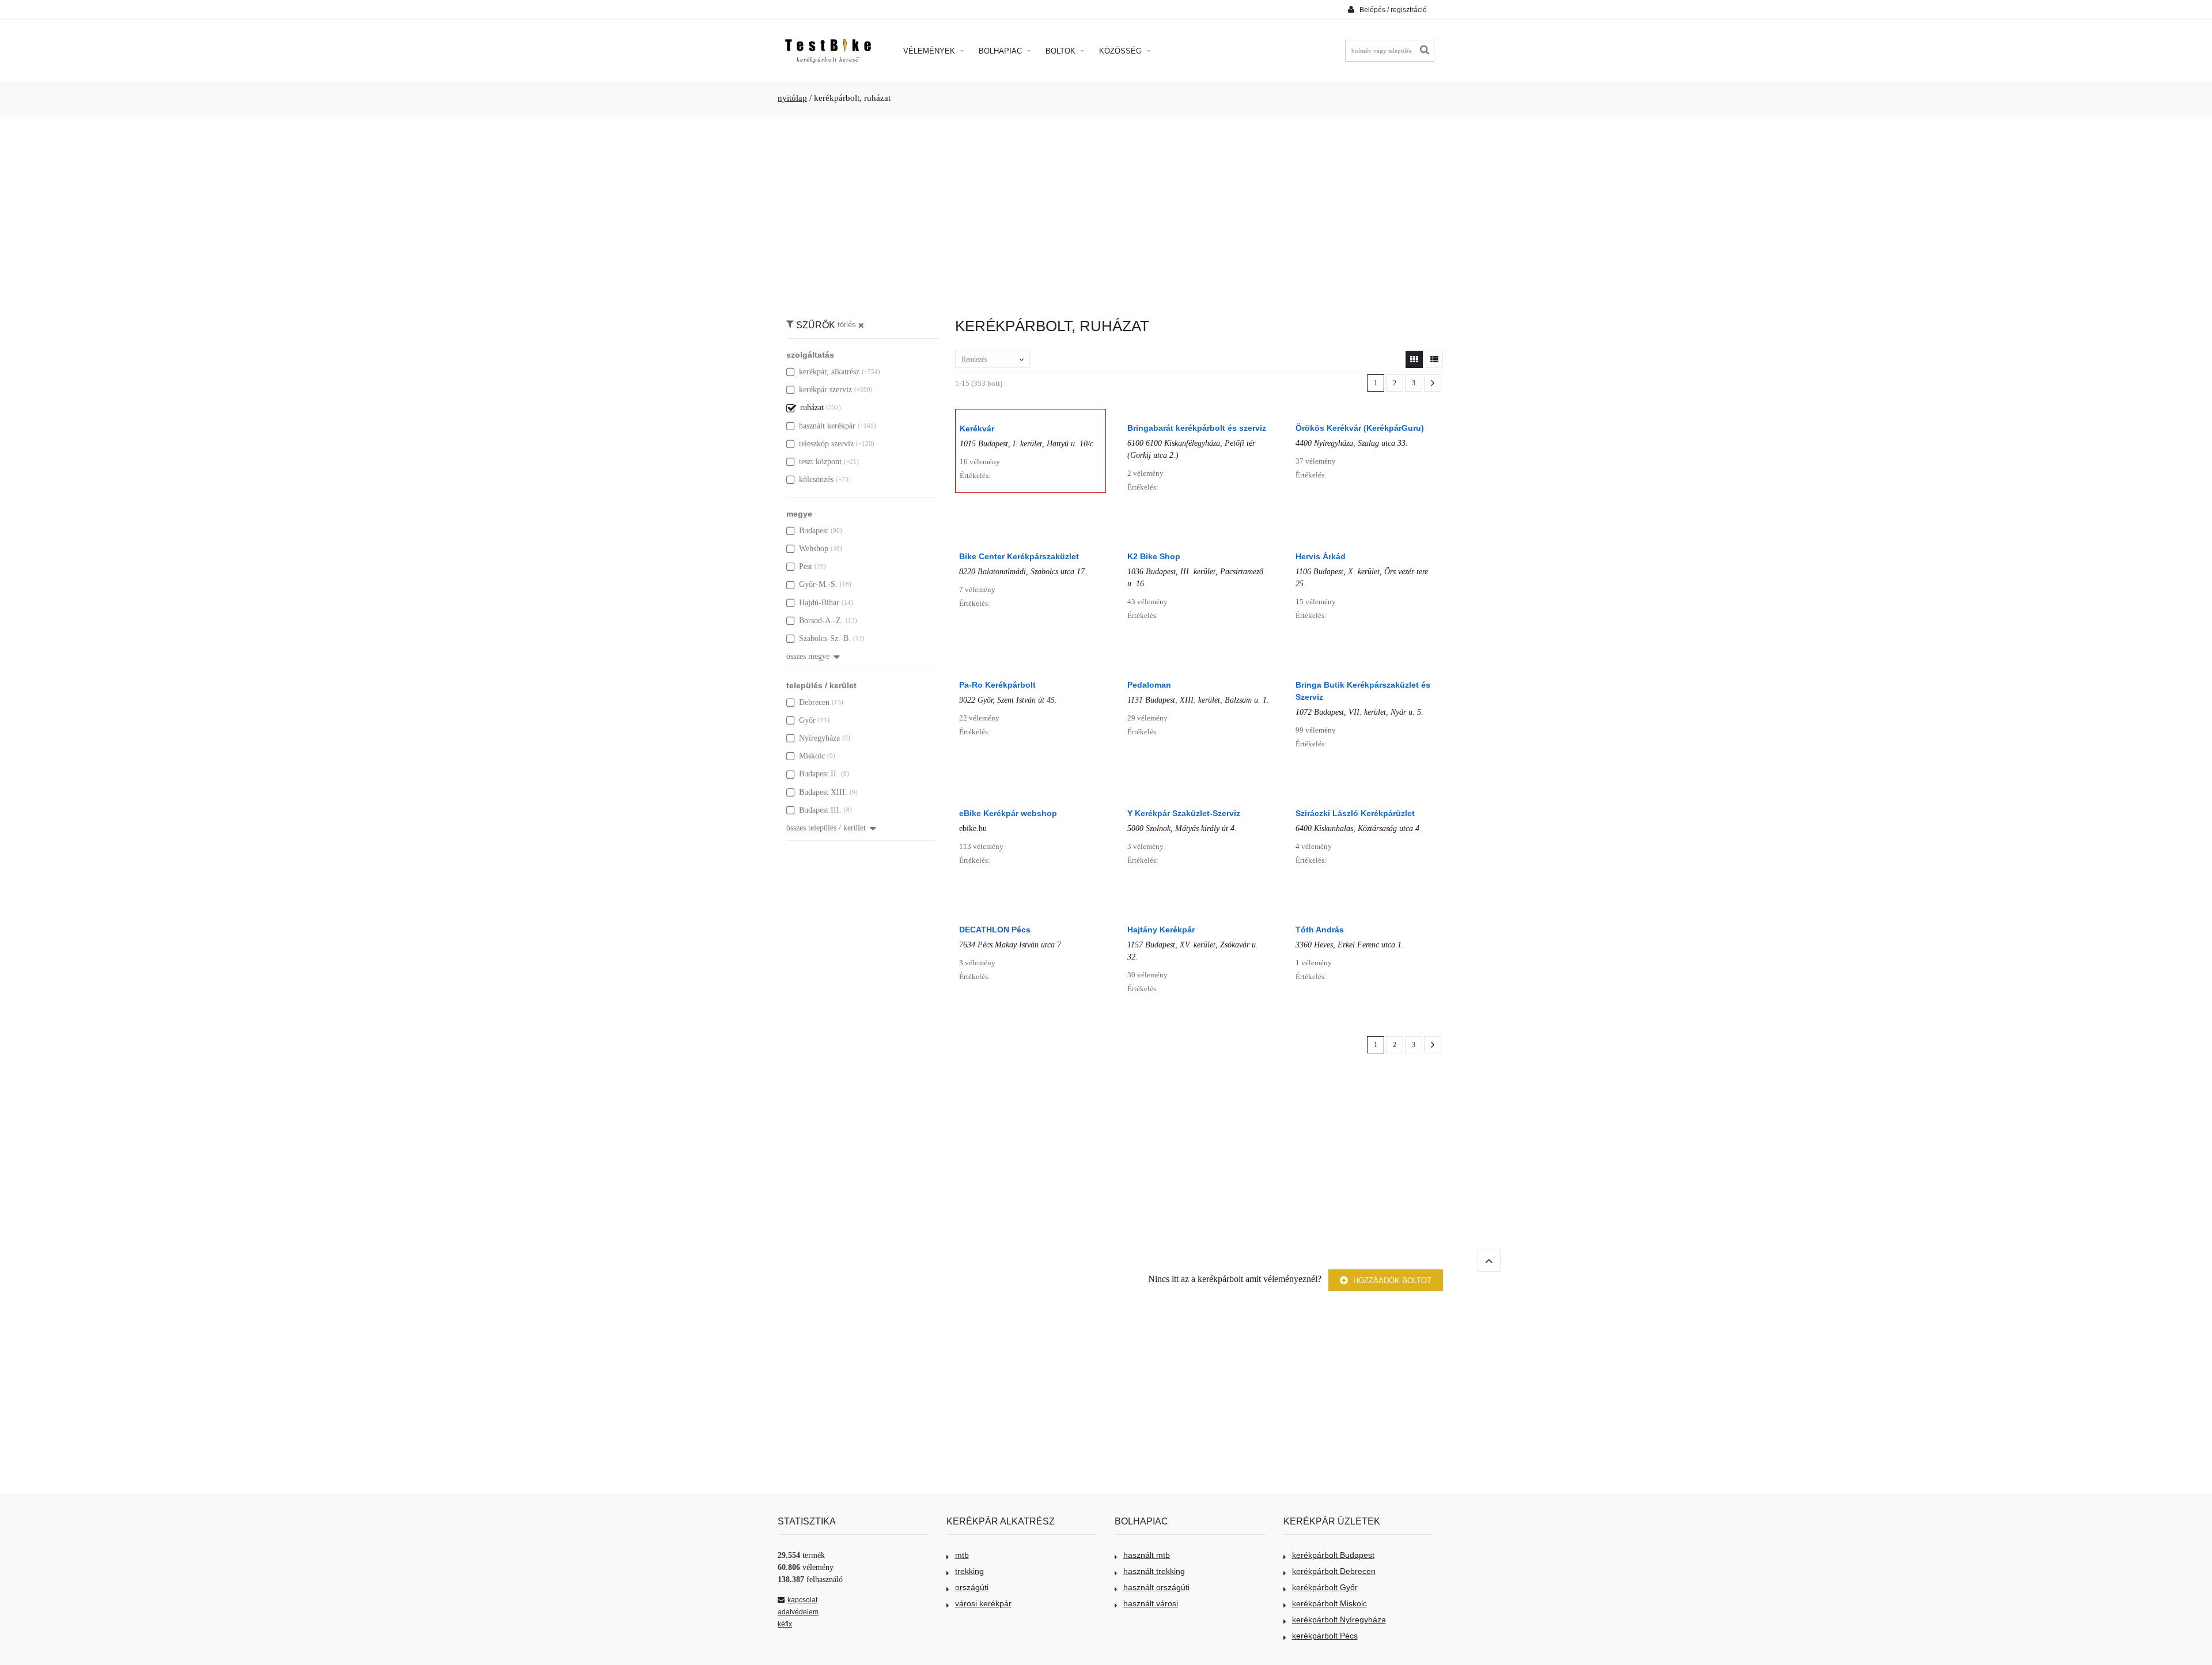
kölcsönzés (816, 479)
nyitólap (792, 98)
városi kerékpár (983, 1603)
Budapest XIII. (823, 792)
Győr (807, 720)
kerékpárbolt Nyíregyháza (1339, 1620)
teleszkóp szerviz (826, 444)
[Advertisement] (1106, 211)
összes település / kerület (826, 828)
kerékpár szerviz (825, 390)
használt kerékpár (827, 426)
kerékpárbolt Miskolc (1330, 1603)
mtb (962, 1555)
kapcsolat (802, 1600)
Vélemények (930, 51)
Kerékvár (977, 428)
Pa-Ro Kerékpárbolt (997, 685)
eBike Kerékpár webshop (1008, 813)
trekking (969, 1571)
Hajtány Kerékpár (1161, 930)
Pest (806, 566)
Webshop (814, 549)
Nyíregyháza (819, 738)
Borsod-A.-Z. (821, 621)
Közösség (1122, 51)
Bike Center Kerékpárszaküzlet (1019, 556)
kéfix (785, 1624)
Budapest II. (819, 774)
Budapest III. (820, 810)
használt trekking (1154, 1571)
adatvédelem (798, 1612)
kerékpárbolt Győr (1325, 1587)
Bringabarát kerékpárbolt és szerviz (1197, 428)
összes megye (808, 656)
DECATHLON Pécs (995, 930)
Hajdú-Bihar (819, 603)
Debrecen (814, 702)
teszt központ (820, 462)
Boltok (1062, 51)
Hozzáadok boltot (1391, 1281)
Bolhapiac (1001, 51)
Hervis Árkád (1321, 556)
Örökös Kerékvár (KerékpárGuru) (1360, 428)
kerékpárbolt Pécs (1325, 1636)
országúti (972, 1587)
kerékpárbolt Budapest (1333, 1555)
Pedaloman (1149, 685)
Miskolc (812, 756)
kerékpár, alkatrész (829, 372)
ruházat (812, 407)
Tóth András (1320, 930)
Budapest (814, 531)
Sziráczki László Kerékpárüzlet (1355, 813)
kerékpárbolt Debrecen (1334, 1571)
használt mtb (1147, 1555)
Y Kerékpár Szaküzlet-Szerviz (1184, 813)
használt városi (1151, 1603)
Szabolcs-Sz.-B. (825, 638)
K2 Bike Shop (1154, 556)
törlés (847, 325)
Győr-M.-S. (818, 584)
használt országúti (1156, 1587)
